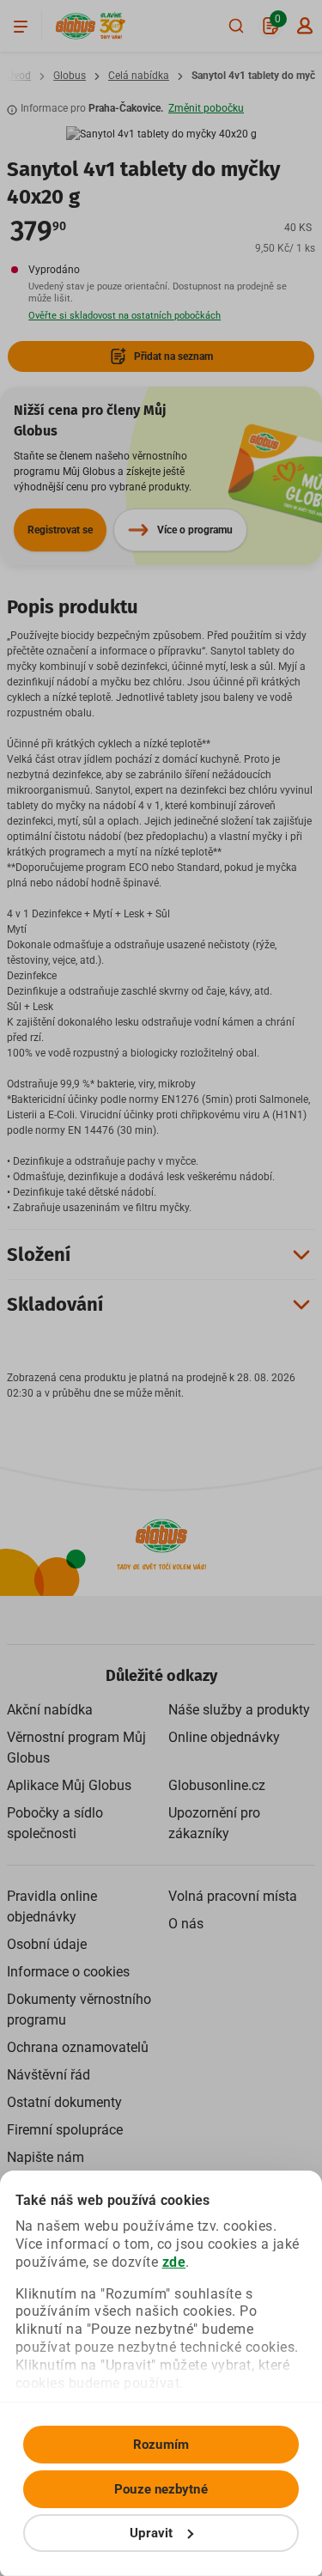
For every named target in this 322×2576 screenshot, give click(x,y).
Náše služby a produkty (239, 1710)
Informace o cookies (68, 1972)
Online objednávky (224, 1737)
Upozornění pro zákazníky (214, 1823)
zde (174, 2262)
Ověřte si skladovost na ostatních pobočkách (125, 316)
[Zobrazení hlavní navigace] (21, 26)
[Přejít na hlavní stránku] (76, 26)
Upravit (151, 2533)
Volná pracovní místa (233, 1896)
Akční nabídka (50, 1710)
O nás (186, 1924)
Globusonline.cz (217, 1785)
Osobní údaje (47, 1944)
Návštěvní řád (49, 2075)
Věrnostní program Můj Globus (76, 1748)
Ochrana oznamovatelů (78, 2047)
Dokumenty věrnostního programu (79, 2010)
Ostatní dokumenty (64, 2102)
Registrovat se (60, 530)
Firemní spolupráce (65, 2130)
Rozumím (161, 2445)
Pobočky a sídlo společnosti (55, 1823)
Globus (70, 76)
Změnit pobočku (206, 108)
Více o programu (195, 530)
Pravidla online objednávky (52, 1906)
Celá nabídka (139, 76)
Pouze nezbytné (161, 2489)
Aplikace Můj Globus (69, 1785)
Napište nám (46, 2157)
